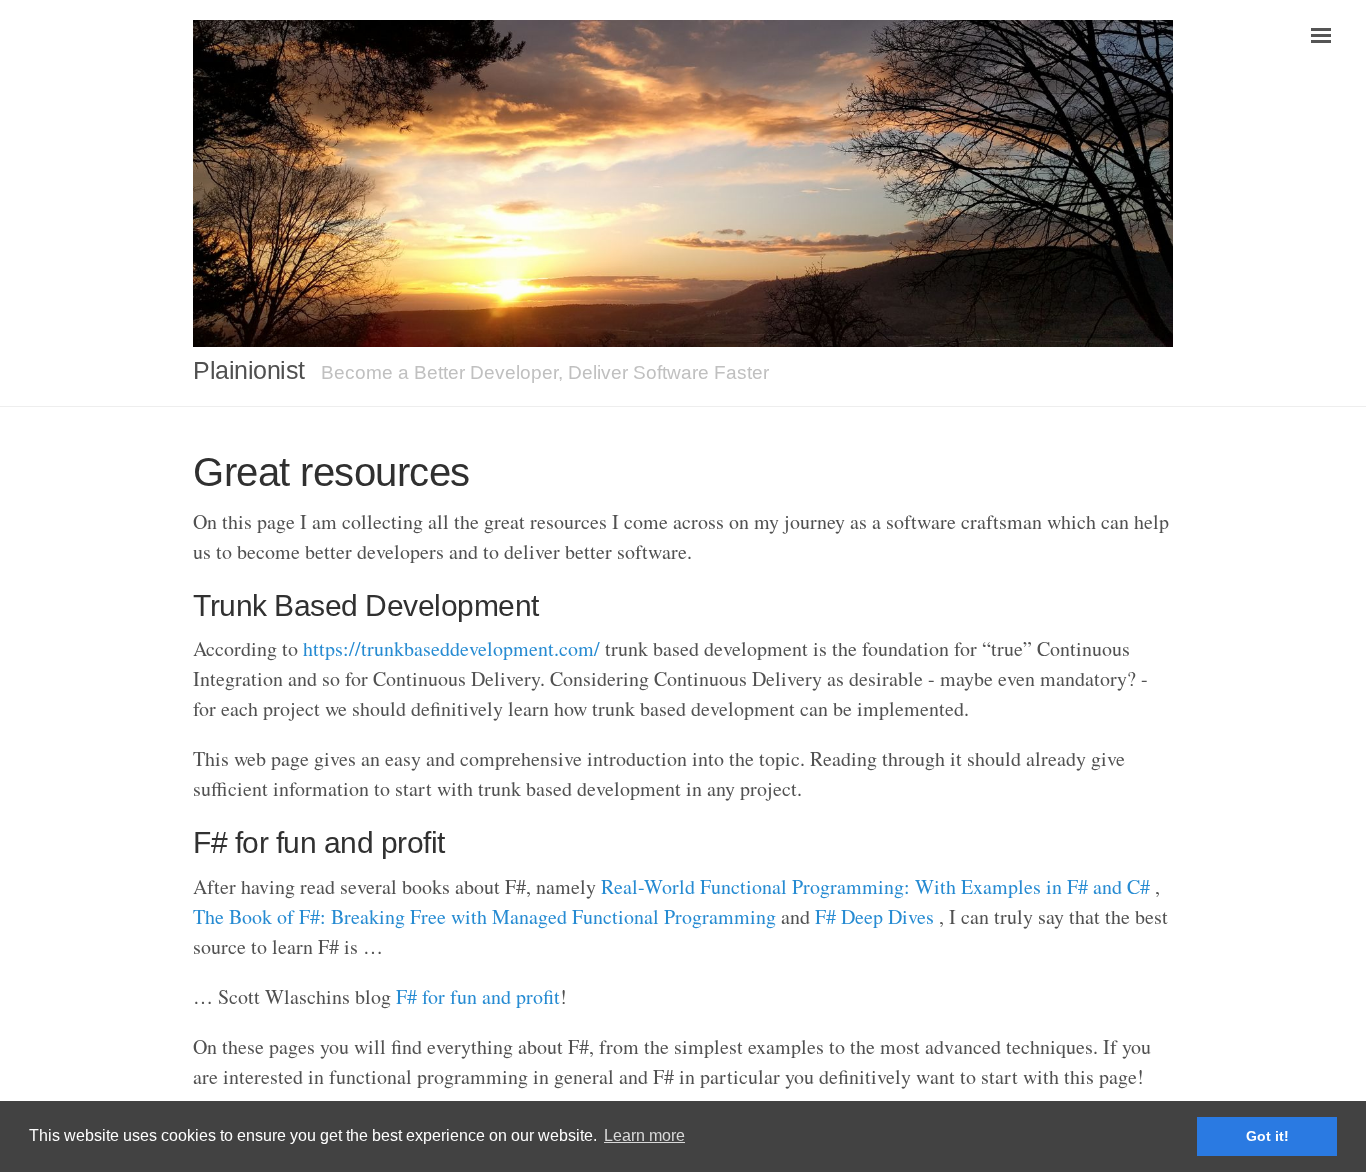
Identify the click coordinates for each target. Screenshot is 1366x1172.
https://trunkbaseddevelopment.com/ (451, 648)
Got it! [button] (1267, 1136)
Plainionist (249, 370)
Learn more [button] (644, 1135)
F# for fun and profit (478, 996)
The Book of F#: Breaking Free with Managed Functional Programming (484, 916)
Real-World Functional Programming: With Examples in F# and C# (875, 886)
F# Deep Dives (874, 916)
